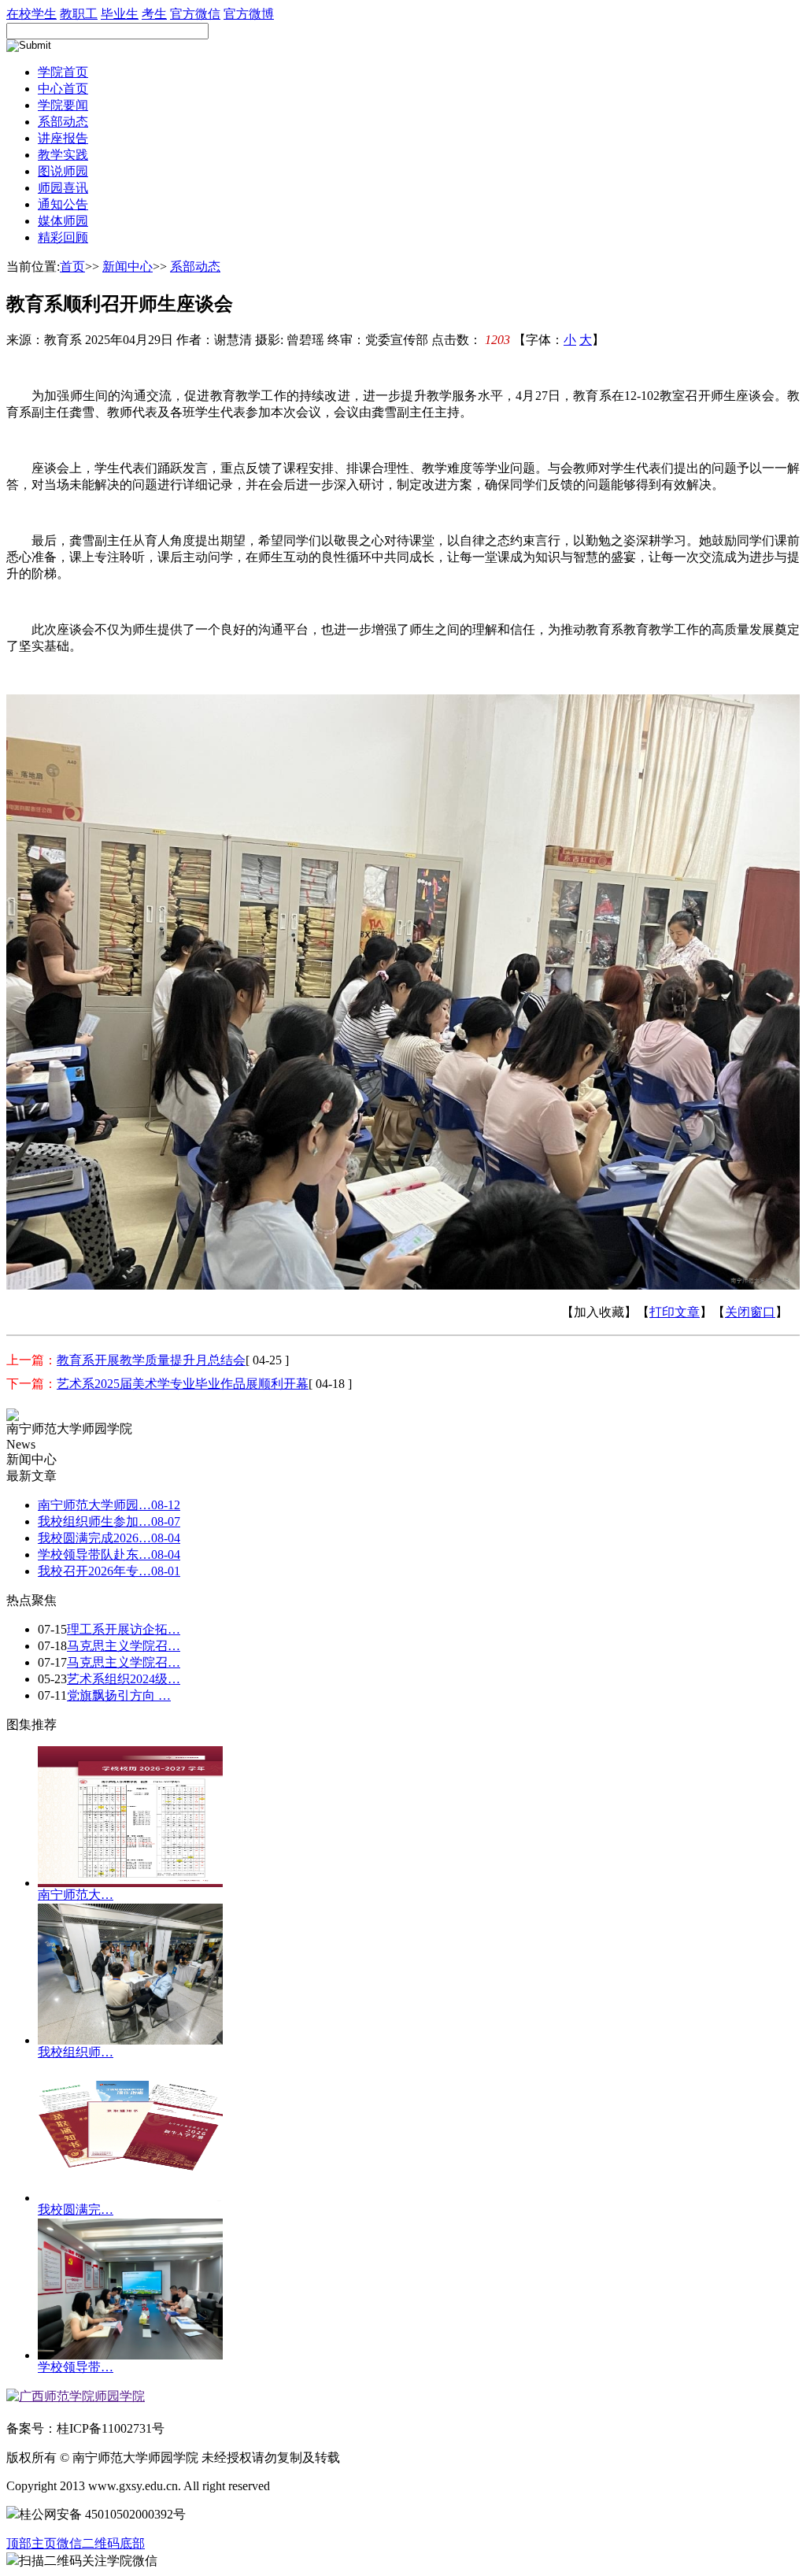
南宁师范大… (76, 1895)
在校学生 (31, 14)
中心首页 (63, 89)
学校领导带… (76, 2367)
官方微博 (249, 14)
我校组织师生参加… (109, 1521)
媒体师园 (63, 221)
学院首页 (63, 72)
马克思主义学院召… (124, 1646)
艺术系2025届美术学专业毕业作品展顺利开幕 (183, 1384)
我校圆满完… (76, 2210)
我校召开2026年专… (109, 1571)
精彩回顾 (63, 237)
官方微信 (195, 14)
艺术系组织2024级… (124, 1679)
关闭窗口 (750, 1312)
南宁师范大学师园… (109, 1505)
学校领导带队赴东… (109, 1554)
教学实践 (63, 155)
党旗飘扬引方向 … (119, 1695)
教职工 (79, 14)
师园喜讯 (63, 188)
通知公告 (63, 204)
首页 (72, 266)
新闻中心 (128, 266)
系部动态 (63, 122)
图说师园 (63, 171)
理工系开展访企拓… (124, 1629)
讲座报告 (63, 138)
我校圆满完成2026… (109, 1538)
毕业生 (120, 14)
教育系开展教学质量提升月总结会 (151, 1360)
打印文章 (675, 1312)
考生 (154, 14)
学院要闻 (63, 105)
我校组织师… (76, 2052)
